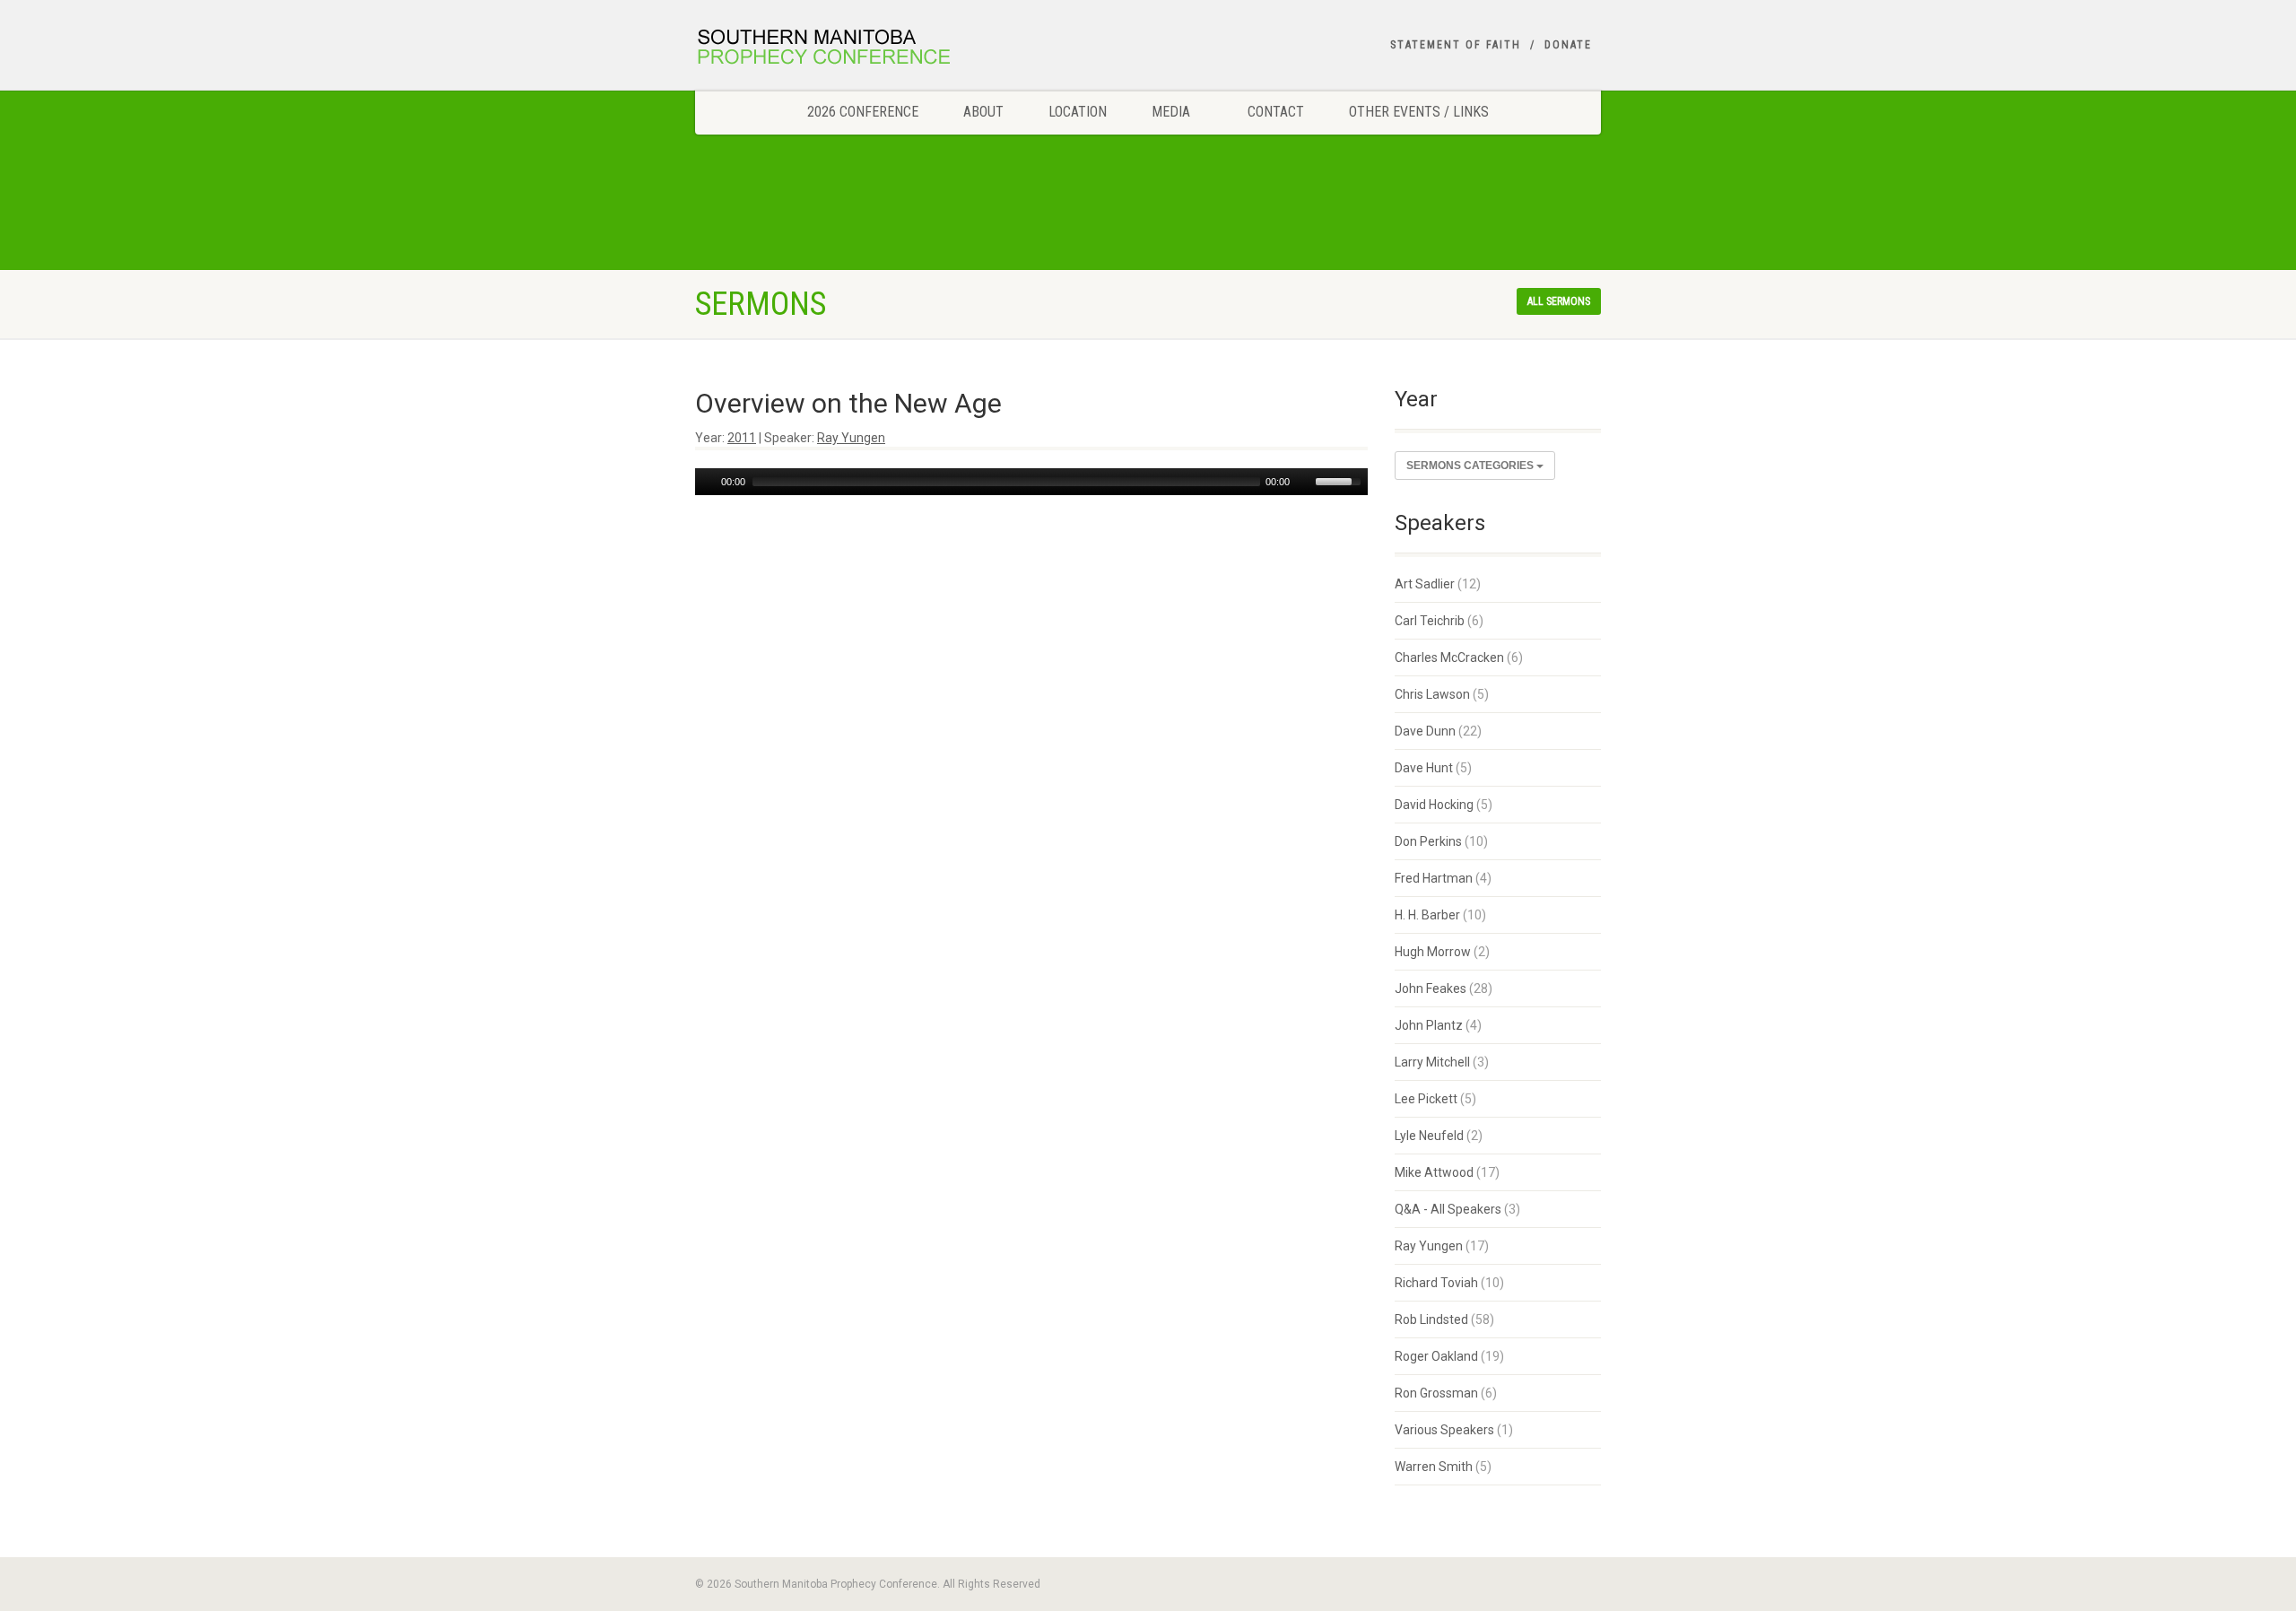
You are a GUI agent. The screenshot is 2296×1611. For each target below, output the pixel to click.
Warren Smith (1434, 1467)
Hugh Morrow (1433, 952)
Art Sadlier (1425, 584)
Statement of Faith (1456, 45)
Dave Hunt (1424, 768)
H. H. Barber (1427, 915)
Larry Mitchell (1432, 1062)
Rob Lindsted (1431, 1319)
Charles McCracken (1449, 657)
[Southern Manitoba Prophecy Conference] (837, 49)
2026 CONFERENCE (863, 112)
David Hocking (1434, 805)
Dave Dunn (1425, 731)
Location (1078, 112)
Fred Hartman (1434, 878)
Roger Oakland (1436, 1356)
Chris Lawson (1432, 694)
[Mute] (1304, 482)
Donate (1568, 45)
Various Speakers (1444, 1430)
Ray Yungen (851, 438)
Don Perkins (1428, 841)
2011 (742, 438)
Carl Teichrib (1430, 621)
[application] (1031, 482)
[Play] (707, 482)
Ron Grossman (1436, 1393)
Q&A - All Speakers (1448, 1209)
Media (1171, 112)
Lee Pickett (1426, 1099)
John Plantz (1429, 1025)
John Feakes (1431, 988)
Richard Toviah (1436, 1283)
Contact (1276, 112)
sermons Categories (1471, 466)
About (983, 112)
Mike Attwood (1434, 1172)
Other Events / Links (1419, 112)
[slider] (1341, 480)
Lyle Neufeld (1429, 1136)
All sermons (1559, 301)
